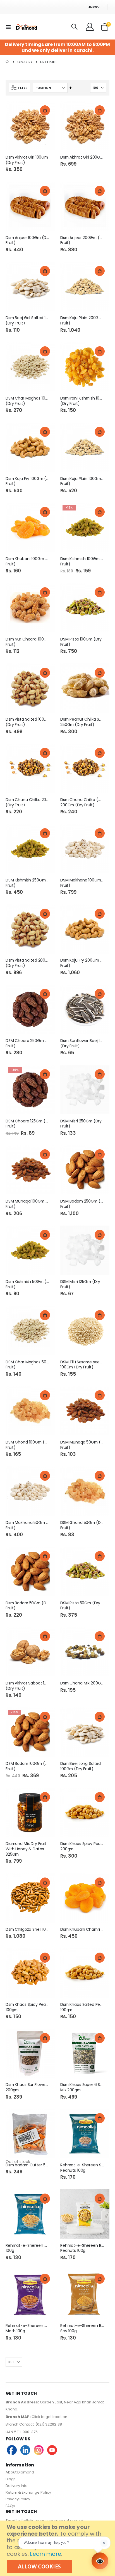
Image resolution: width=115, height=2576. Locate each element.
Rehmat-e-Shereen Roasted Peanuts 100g (82, 2248)
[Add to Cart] (45, 110)
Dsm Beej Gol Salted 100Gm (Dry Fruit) (27, 321)
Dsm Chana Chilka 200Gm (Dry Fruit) (27, 802)
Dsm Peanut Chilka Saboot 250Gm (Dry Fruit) (82, 722)
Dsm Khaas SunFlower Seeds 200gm (27, 2087)
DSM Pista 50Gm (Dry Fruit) (80, 1606)
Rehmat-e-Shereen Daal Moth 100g (27, 2328)
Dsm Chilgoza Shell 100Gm (27, 1929)
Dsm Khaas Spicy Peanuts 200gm (82, 1846)
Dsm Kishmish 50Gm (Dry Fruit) (27, 1284)
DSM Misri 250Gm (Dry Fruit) (81, 1124)
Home (8, 62)
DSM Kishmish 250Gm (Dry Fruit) (27, 883)
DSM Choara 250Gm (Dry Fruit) (27, 1043)
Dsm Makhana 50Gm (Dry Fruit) (27, 1525)
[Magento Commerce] (26, 27)
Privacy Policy (18, 2499)
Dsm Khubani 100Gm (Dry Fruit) (27, 561)
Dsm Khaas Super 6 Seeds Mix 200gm (82, 2087)
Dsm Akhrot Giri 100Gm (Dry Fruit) (27, 160)
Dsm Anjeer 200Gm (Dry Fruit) (82, 240)
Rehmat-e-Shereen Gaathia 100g (27, 2248)
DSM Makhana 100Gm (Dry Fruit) (82, 883)
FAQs (10, 2506)
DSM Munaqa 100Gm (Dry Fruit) (27, 1204)
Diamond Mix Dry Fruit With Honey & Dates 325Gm (26, 1849)
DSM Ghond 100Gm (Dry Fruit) (27, 1445)
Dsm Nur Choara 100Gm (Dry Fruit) (27, 642)
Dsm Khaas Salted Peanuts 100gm (82, 2007)
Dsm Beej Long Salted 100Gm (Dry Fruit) (81, 1766)
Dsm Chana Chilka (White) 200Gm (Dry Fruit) (82, 802)
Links (92, 7)
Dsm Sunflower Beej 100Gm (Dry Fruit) (82, 1043)
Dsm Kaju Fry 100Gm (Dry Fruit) (27, 481)
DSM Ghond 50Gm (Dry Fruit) (82, 1525)
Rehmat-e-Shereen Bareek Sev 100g (82, 2328)
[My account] (90, 27)
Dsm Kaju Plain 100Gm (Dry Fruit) (82, 481)
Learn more (45, 2554)
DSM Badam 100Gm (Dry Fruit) (27, 1766)
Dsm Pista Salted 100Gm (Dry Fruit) (27, 722)
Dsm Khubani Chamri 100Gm (82, 1929)
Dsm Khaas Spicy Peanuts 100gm (27, 2007)
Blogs (11, 2479)
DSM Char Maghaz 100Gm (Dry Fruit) (27, 401)
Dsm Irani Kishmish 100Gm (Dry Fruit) (82, 401)
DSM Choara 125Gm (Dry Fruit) (27, 1124)
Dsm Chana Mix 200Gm (82, 1683)
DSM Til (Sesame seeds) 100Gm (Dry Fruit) (82, 1365)
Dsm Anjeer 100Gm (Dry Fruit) (27, 240)
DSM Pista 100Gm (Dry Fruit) (81, 642)
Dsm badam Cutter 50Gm (27, 2165)
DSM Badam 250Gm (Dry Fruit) (82, 1204)
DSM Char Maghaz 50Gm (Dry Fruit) (27, 1365)
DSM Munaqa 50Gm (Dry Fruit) (82, 1445)
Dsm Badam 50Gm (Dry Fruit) (27, 1606)
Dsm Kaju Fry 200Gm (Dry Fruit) (82, 963)
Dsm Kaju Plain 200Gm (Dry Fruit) (82, 321)
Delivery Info (17, 2486)
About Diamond (20, 2472)
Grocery (25, 62)
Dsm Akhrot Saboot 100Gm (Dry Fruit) (27, 1686)
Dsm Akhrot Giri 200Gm (82, 157)
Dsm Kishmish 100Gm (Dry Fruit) (82, 561)
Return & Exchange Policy (28, 2492)
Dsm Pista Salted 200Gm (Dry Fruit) (27, 963)
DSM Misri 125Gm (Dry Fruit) (80, 1284)
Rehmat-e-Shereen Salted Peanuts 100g (82, 2168)
